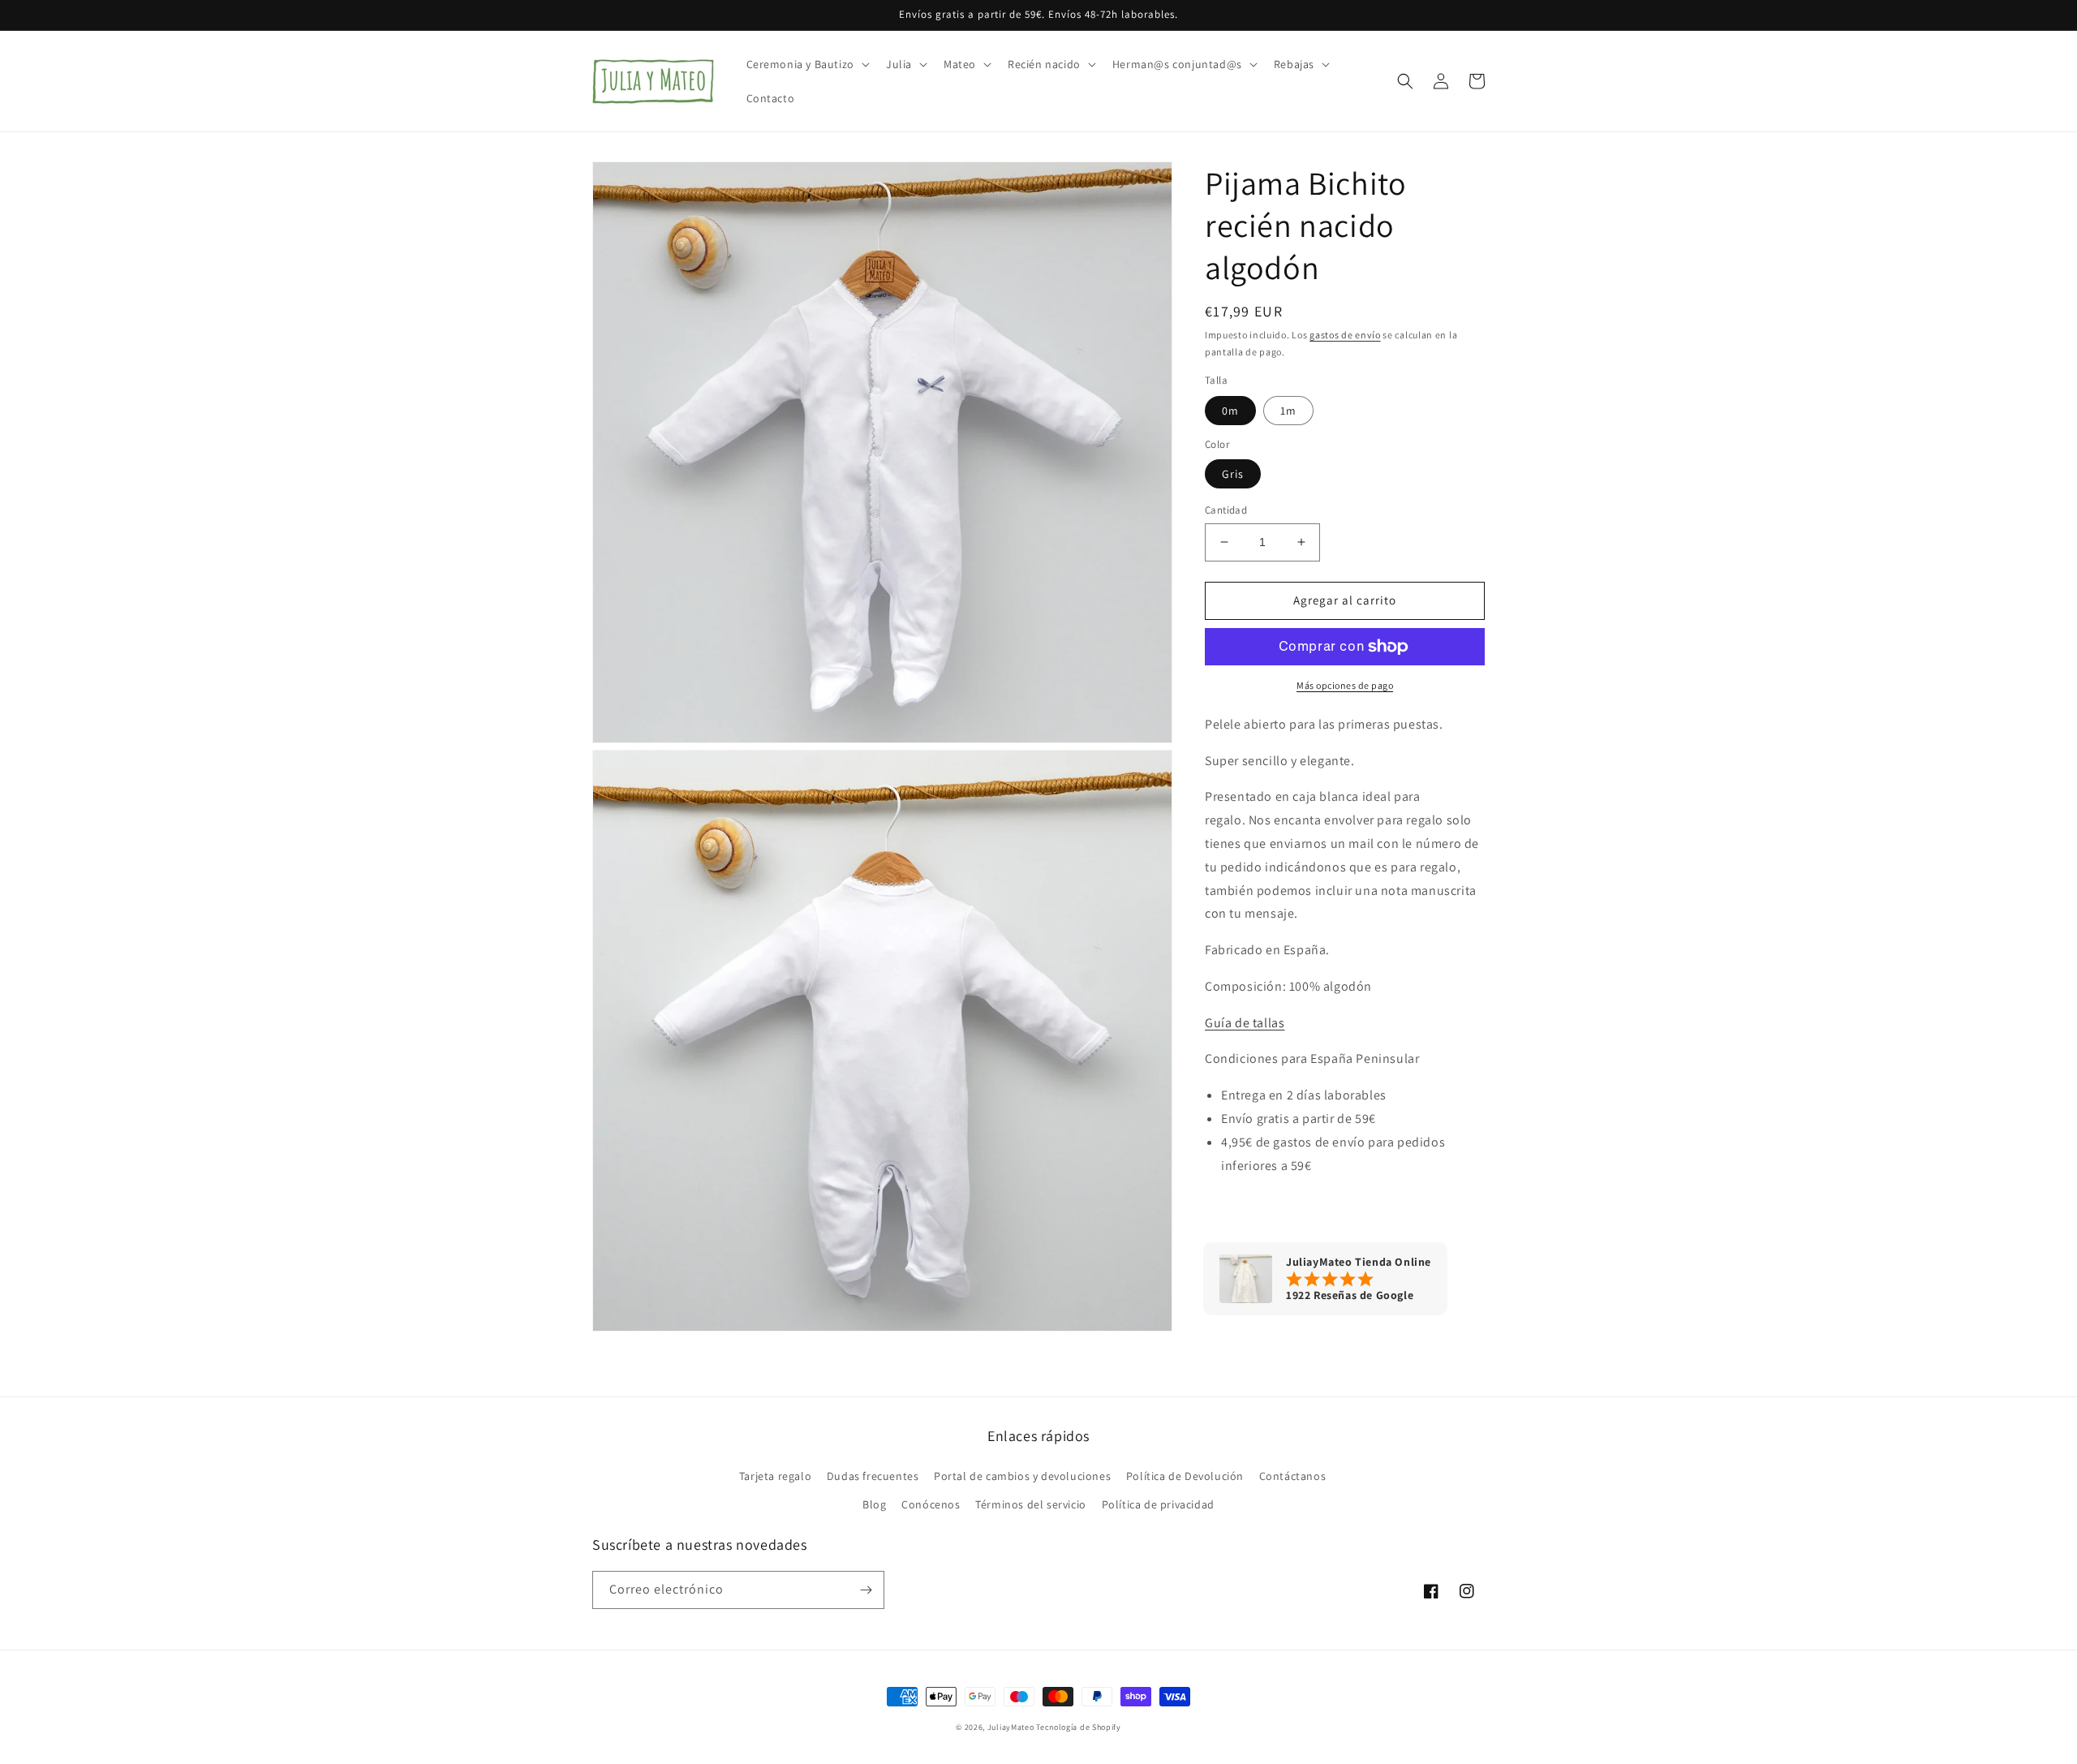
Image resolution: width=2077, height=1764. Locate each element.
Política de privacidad (1158, 1504)
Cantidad (1226, 510)
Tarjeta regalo (775, 1476)
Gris (1233, 474)
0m (1230, 411)
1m (1288, 411)
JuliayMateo (1011, 1727)
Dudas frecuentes (873, 1476)
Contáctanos (1293, 1476)
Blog (874, 1504)
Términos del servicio (1031, 1504)
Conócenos (931, 1504)
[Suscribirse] (866, 1590)
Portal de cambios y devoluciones (1022, 1476)
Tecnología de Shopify (1079, 1727)
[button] (806, 64)
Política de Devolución (1185, 1476)
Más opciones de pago (1345, 685)
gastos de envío (1345, 335)
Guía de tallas (1245, 1023)
